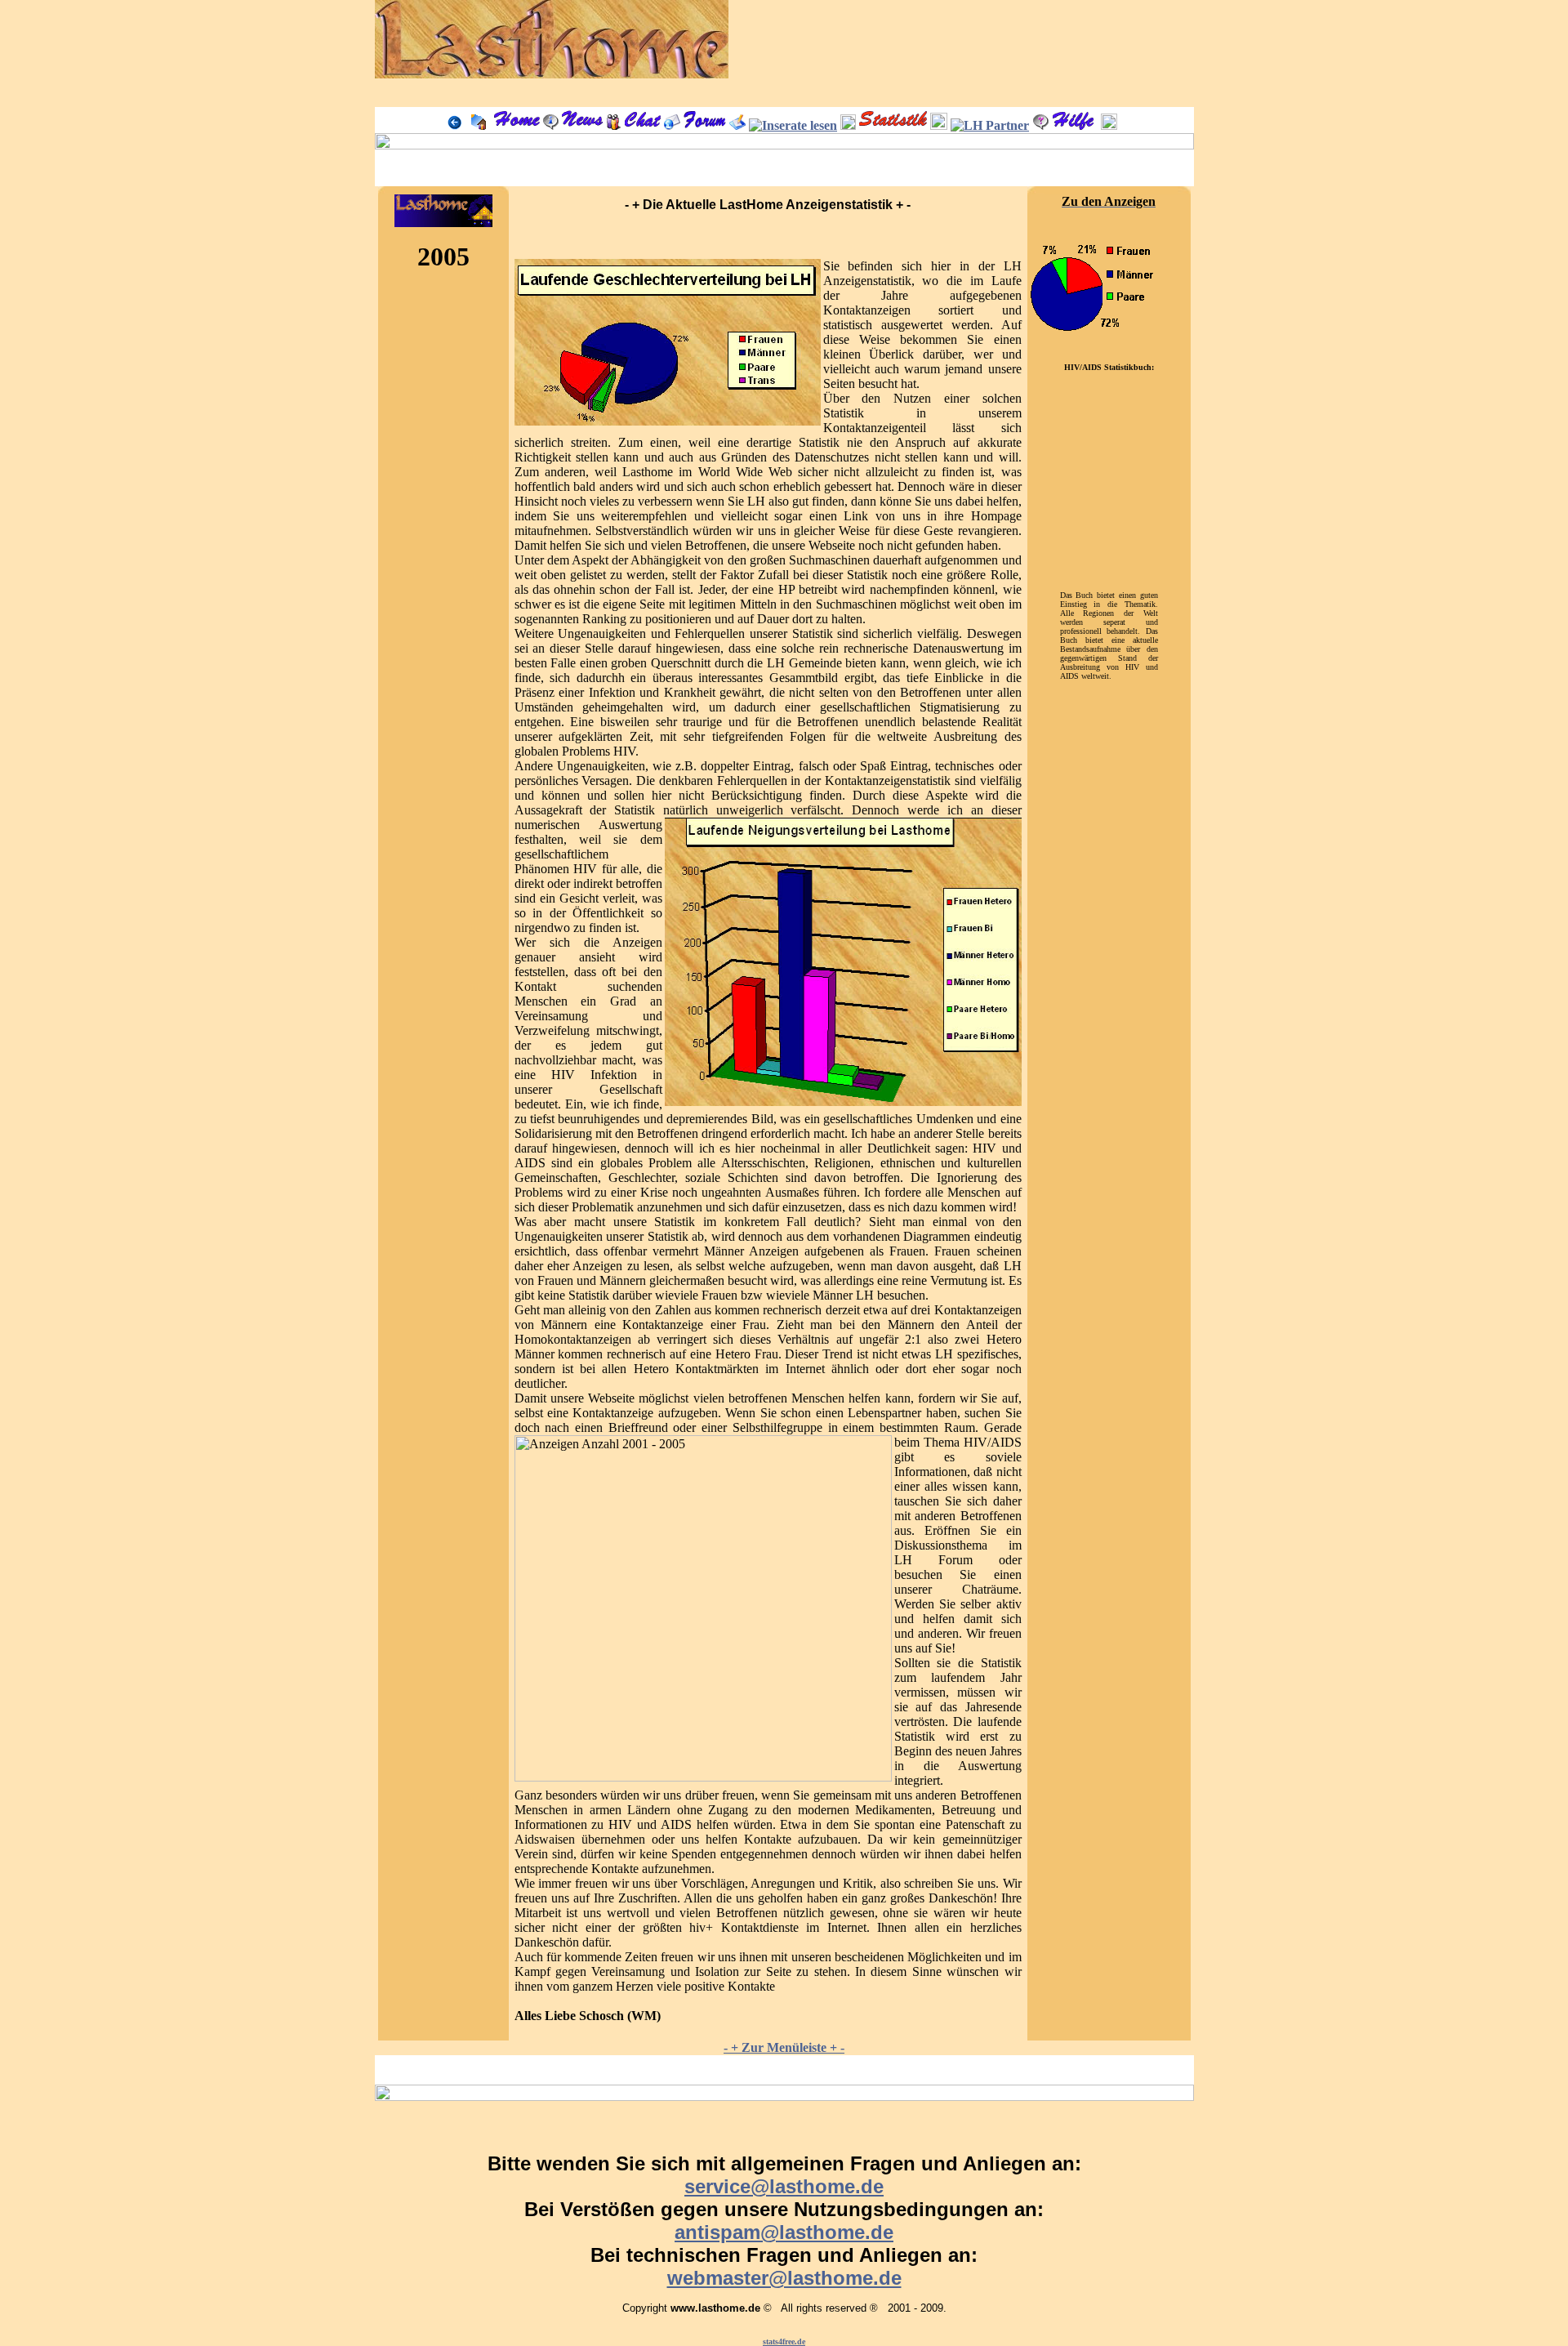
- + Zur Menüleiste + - (784, 2047)
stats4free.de (784, 2342)
